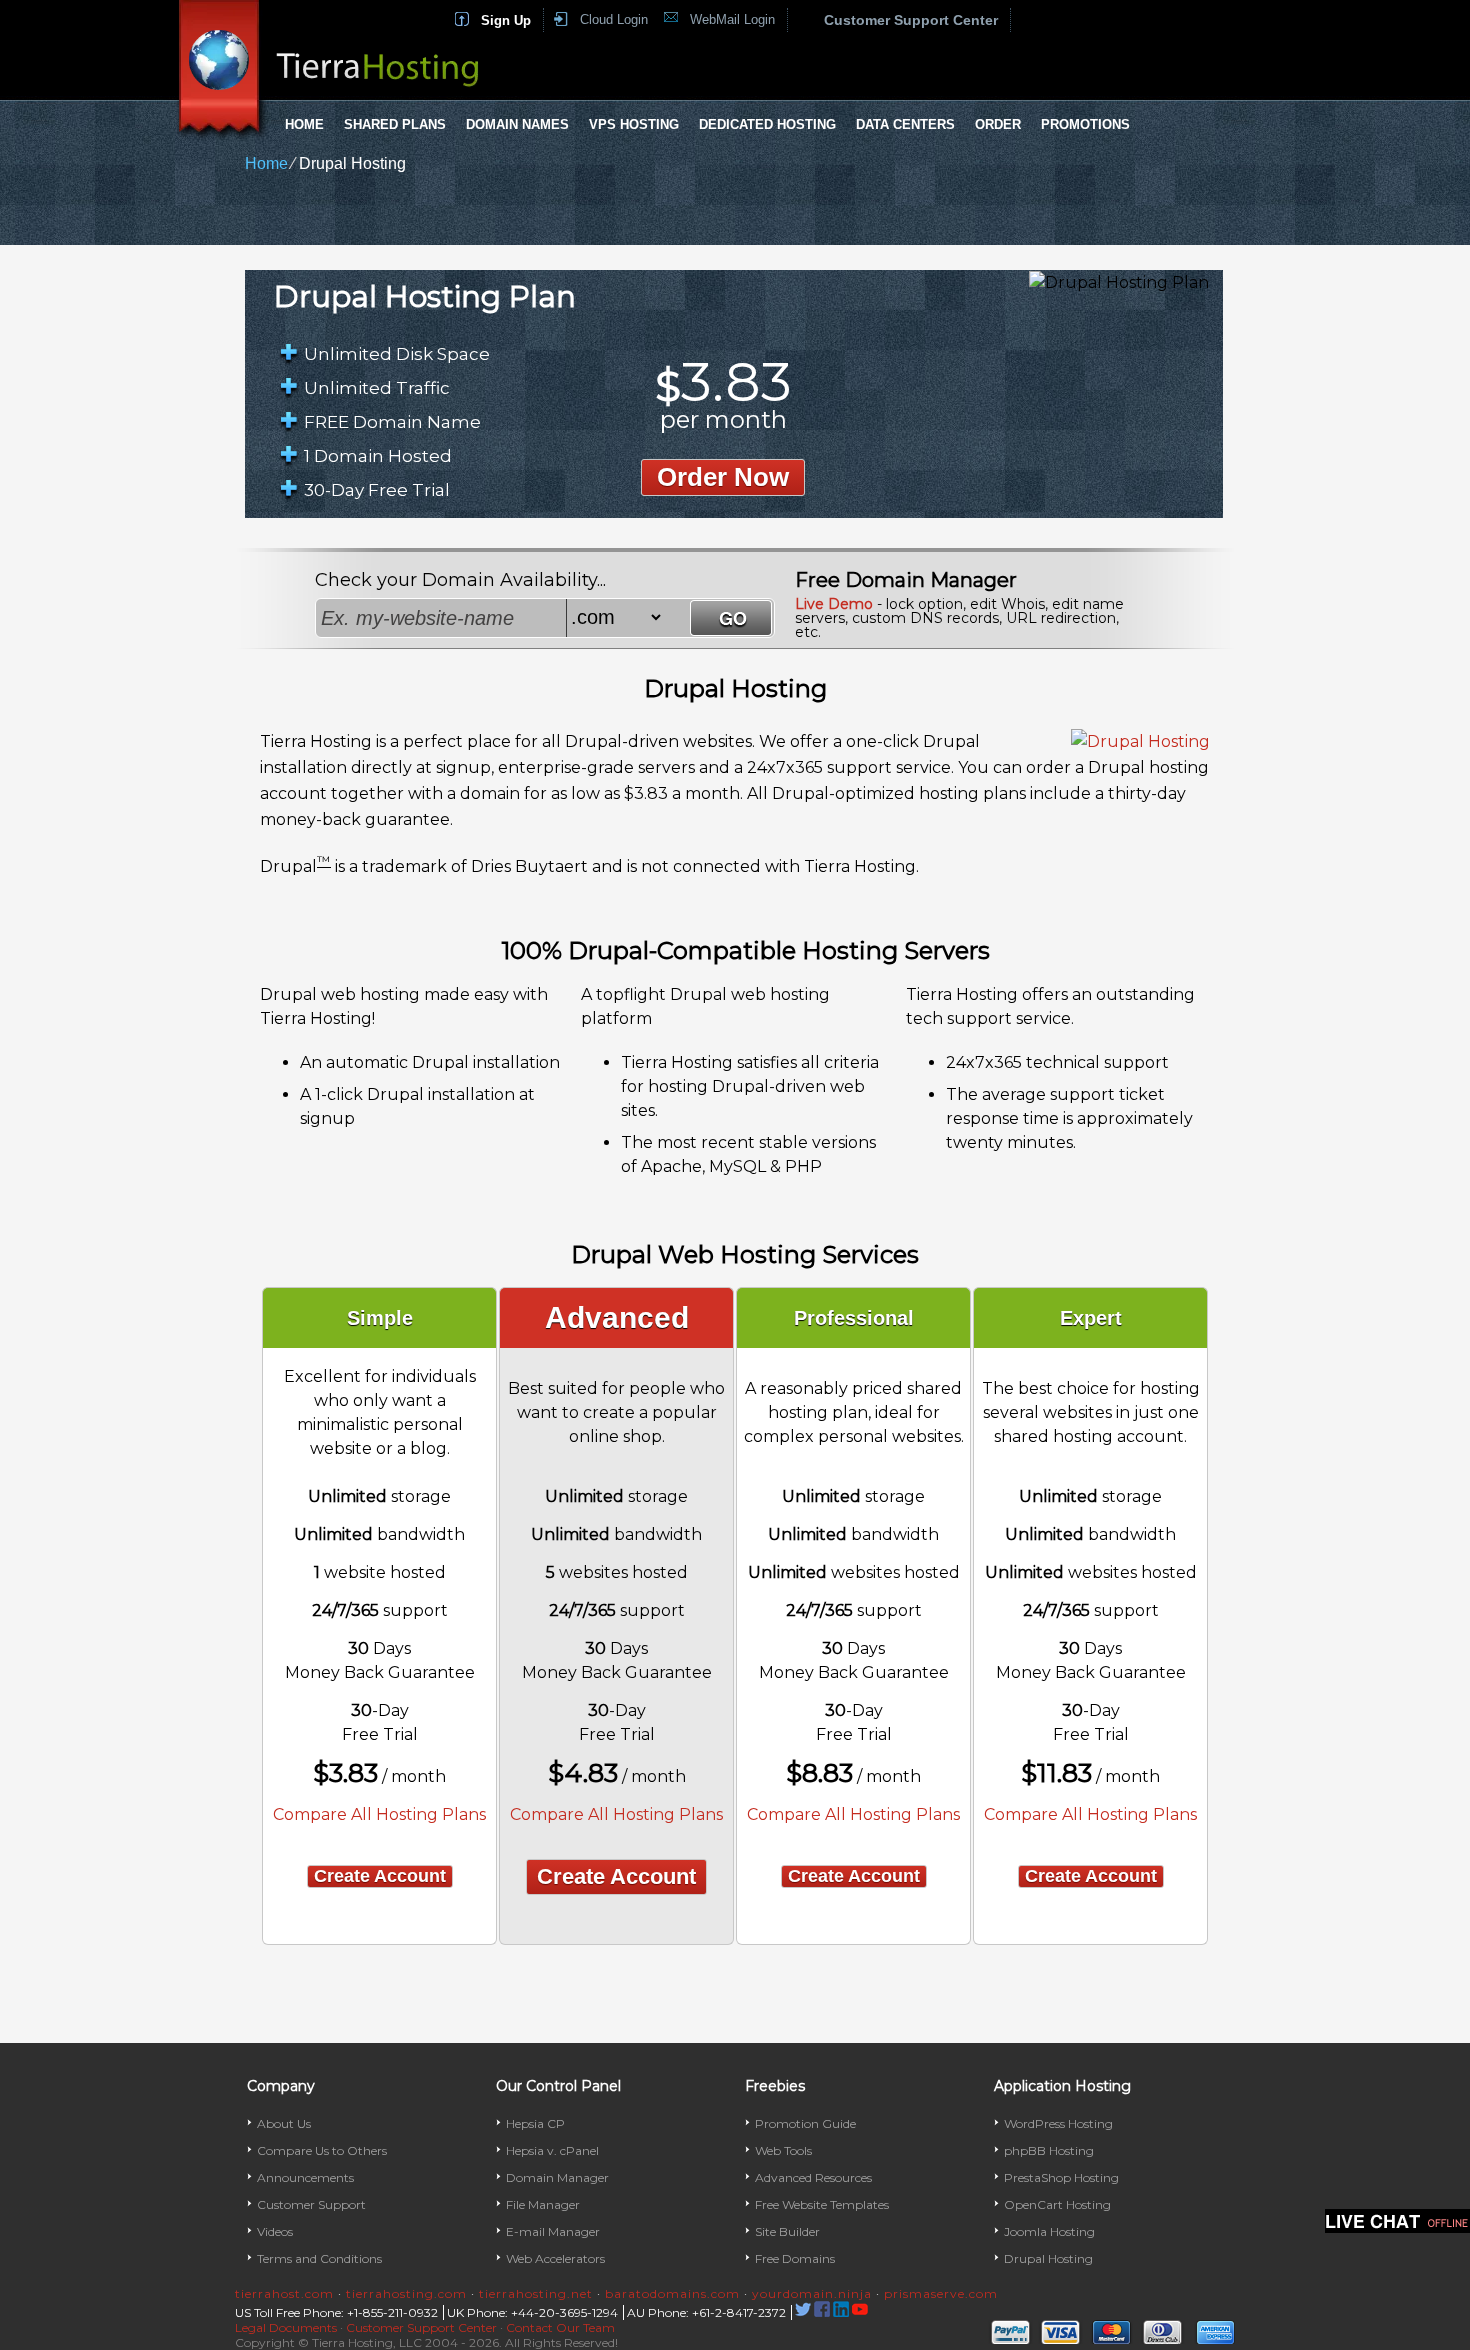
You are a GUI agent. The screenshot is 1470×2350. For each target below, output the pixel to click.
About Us (284, 2123)
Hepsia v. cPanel (552, 2150)
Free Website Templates (822, 2204)
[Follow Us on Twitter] (803, 2312)
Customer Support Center (911, 20)
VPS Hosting (634, 124)
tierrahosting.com (406, 2293)
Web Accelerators (555, 2258)
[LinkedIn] (841, 2312)
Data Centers (905, 124)
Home (304, 124)
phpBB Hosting (1049, 2150)
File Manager (543, 2204)
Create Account (380, 1876)
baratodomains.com (672, 2293)
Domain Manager (557, 2177)
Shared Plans (395, 124)
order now (723, 477)
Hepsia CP (535, 2123)
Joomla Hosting (1049, 2231)
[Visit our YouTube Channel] (860, 2312)
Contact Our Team (560, 2327)
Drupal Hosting (1048, 2258)
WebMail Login (732, 19)
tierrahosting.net (536, 2293)
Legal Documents (286, 2327)
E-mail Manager (553, 2231)
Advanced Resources (813, 2177)
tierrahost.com (284, 2293)
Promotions (1085, 124)
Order (998, 124)
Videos (275, 2231)
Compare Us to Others (322, 2150)
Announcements (305, 2177)
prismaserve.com (941, 2293)
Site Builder (787, 2231)
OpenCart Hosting (1057, 2204)
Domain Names (517, 124)
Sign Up (506, 20)
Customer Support (311, 2204)
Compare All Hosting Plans (379, 1814)
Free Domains (795, 2258)
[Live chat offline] (1397, 2221)
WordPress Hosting (1058, 2123)
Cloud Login (614, 19)
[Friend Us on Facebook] (822, 2312)
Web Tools (783, 2150)
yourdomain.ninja (812, 2293)
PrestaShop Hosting (1061, 2177)
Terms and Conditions (319, 2258)
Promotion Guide (805, 2123)
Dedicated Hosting (767, 124)
